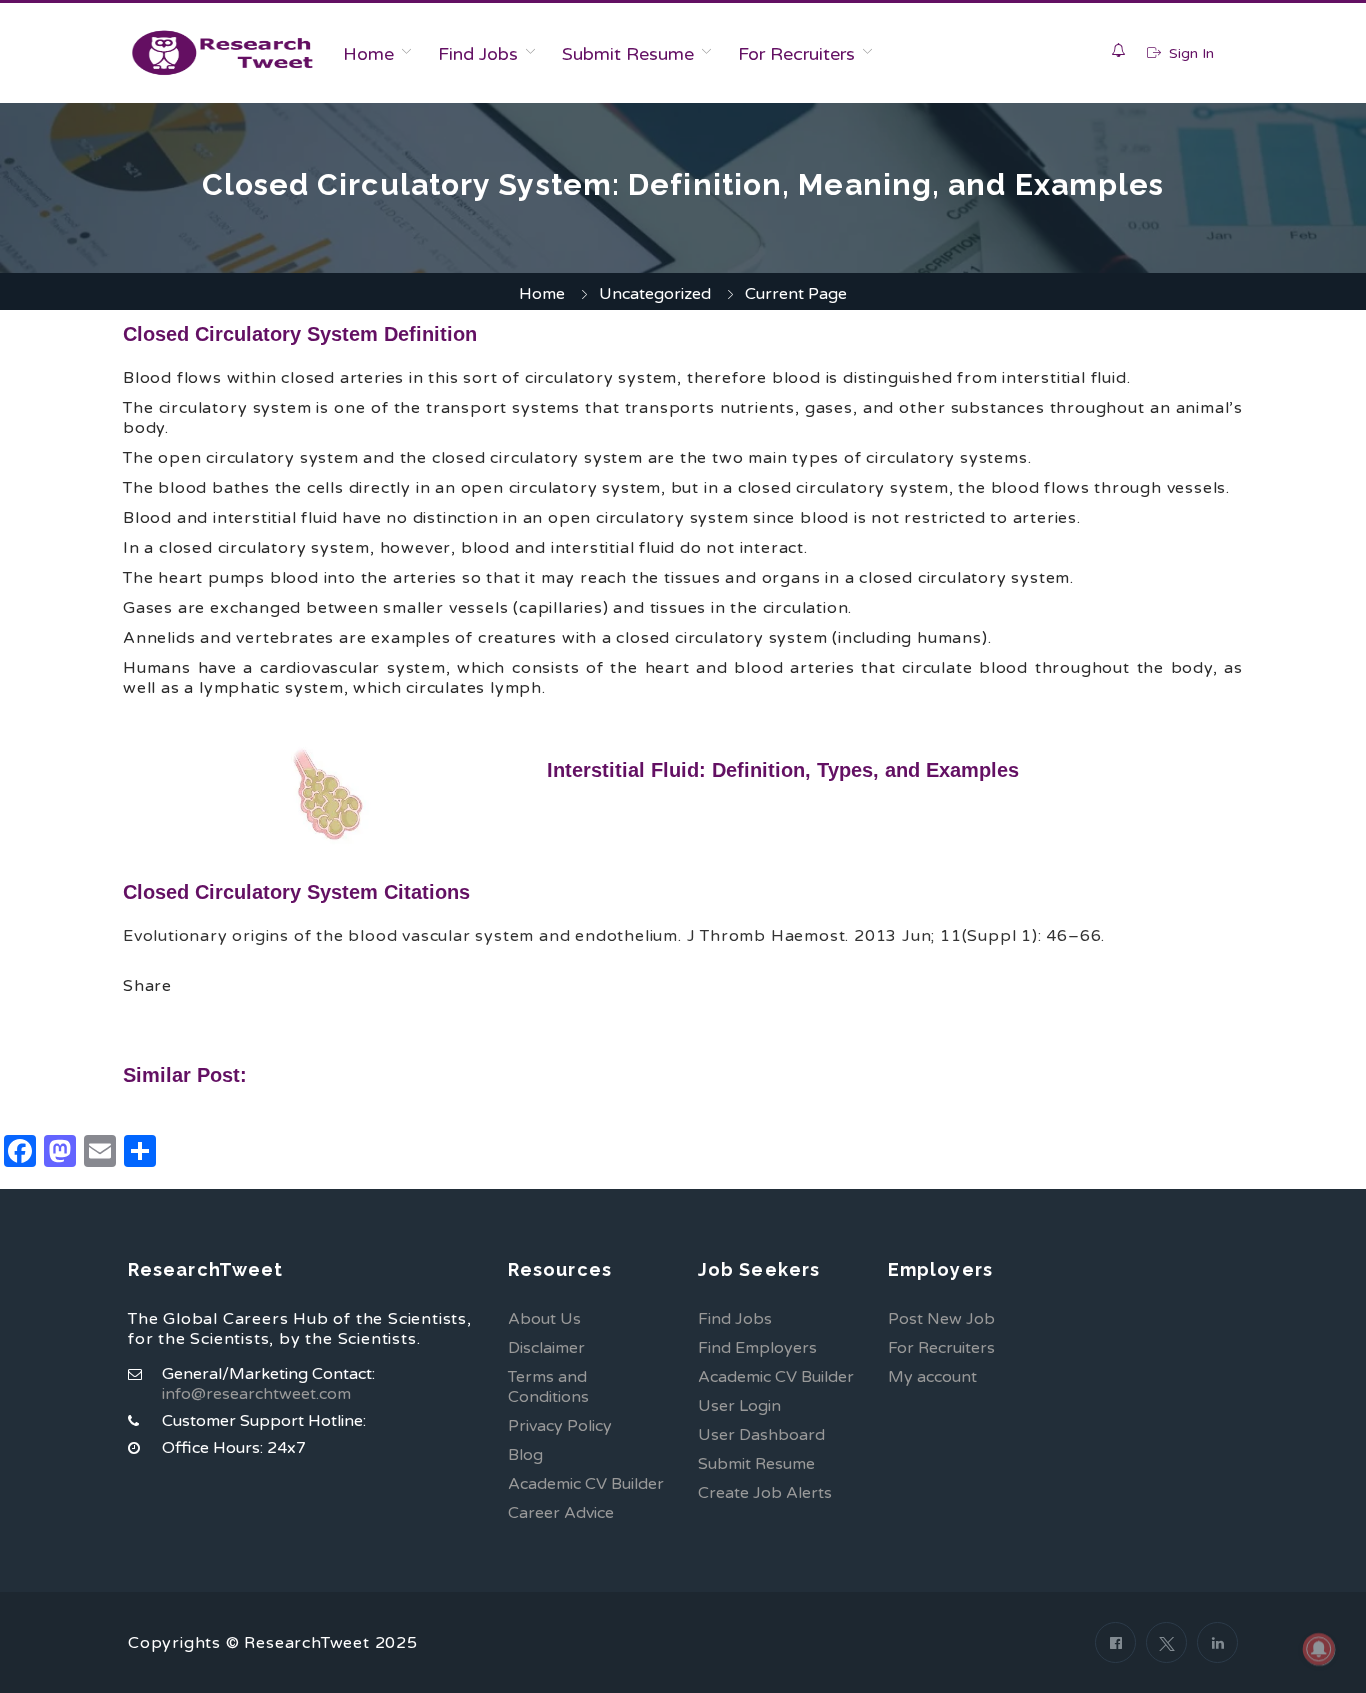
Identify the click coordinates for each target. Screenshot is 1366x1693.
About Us (544, 1319)
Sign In (1189, 53)
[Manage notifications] (1319, 1649)
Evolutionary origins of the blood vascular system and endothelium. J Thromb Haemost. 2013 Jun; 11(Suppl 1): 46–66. (614, 936)
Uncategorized (655, 294)
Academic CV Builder (586, 1484)
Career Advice (561, 1513)
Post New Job (941, 1319)
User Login (739, 1406)
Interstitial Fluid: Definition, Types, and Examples (783, 770)
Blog (525, 1455)
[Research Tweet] (222, 53)
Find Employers (757, 1348)
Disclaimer (546, 1348)
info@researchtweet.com (256, 1394)
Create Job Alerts (765, 1493)
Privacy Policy (560, 1426)
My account (932, 1377)
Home (368, 54)
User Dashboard (761, 1435)
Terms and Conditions (548, 1387)
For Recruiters (796, 54)
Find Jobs (478, 54)
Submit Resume (628, 54)
